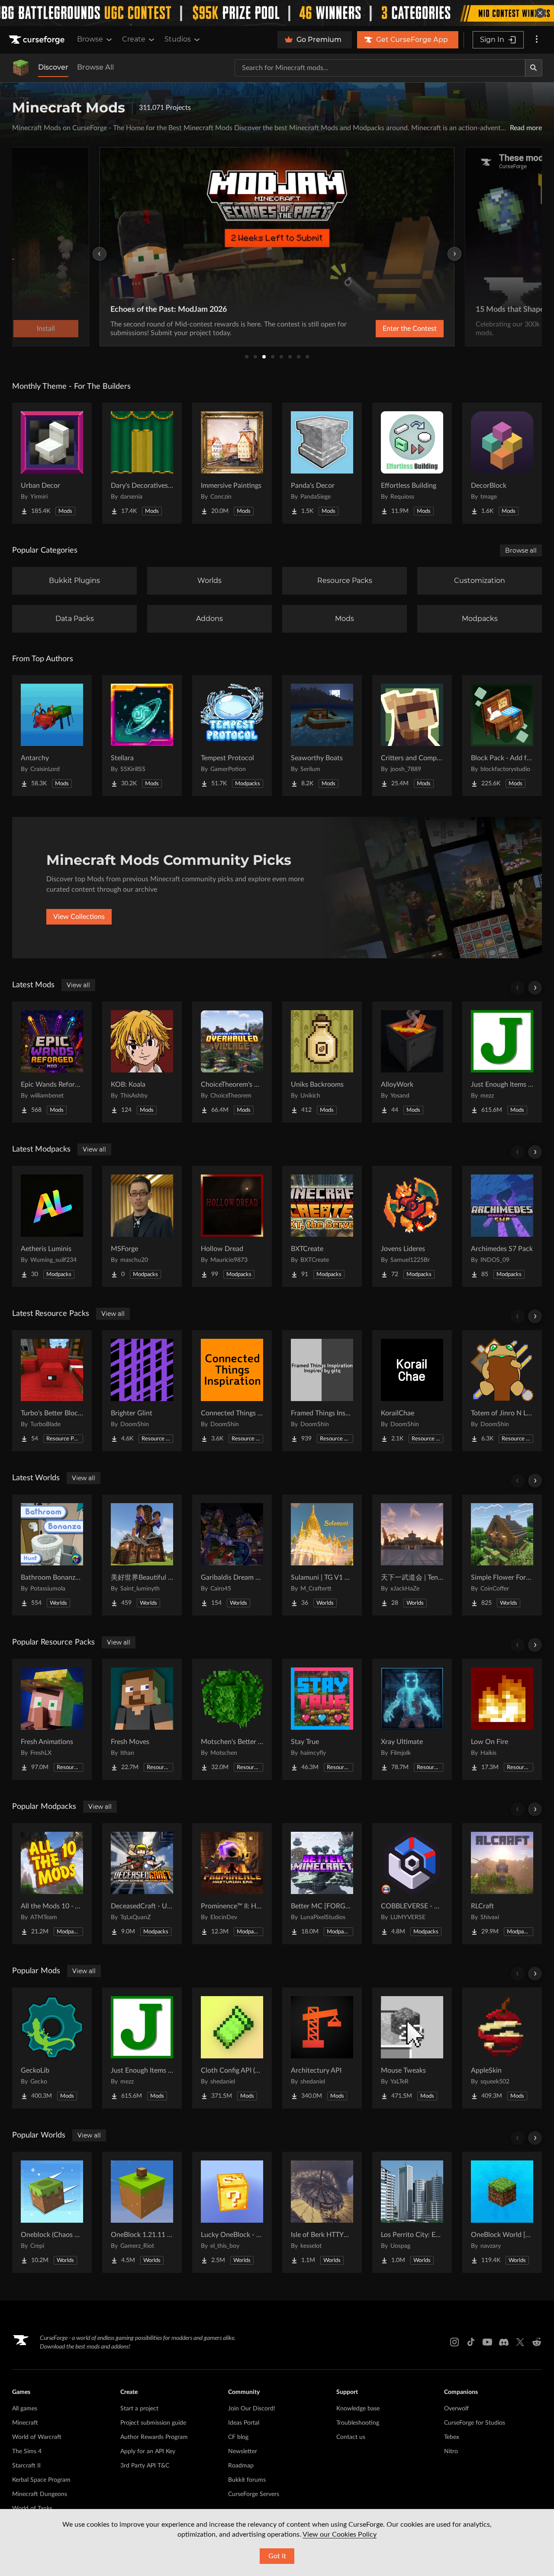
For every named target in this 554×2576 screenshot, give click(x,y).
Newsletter (243, 2451)
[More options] (537, 40)
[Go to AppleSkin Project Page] (502, 2048)
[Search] (534, 68)
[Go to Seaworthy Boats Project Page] (322, 736)
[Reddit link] (537, 2342)
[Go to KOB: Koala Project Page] (142, 1062)
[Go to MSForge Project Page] (142, 1226)
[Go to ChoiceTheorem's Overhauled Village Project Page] (232, 1062)
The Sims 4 (27, 2451)
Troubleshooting (358, 2423)
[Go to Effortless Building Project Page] (412, 463)
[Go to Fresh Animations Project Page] (52, 1719)
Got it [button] (277, 2556)
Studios (178, 39)
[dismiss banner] (540, 13)
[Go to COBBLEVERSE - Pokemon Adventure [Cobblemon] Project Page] (412, 1884)
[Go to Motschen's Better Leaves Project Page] (232, 1719)
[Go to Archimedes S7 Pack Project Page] (502, 1226)
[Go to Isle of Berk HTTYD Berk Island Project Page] (322, 2212)
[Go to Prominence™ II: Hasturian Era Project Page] (232, 1884)
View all (78, 985)
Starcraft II (26, 2466)
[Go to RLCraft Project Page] (502, 1884)
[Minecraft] (21, 68)
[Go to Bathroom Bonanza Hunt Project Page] (52, 1555)
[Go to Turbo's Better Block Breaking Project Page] (52, 1391)
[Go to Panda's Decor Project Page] (322, 463)
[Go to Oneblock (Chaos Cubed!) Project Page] (52, 2212)
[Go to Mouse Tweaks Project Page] (412, 2048)
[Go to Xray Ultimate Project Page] (412, 1719)
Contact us (351, 2437)
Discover (53, 67)
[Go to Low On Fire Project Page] (502, 1719)
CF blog (238, 2437)
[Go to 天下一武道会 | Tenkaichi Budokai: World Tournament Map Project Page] (412, 1555)
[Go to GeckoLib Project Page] (52, 2048)
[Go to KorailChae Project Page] (412, 1391)
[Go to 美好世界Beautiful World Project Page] (142, 1555)
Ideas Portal (244, 2423)
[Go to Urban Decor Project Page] (52, 463)
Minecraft (25, 2423)
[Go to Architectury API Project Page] (322, 2048)
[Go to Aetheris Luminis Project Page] (52, 1226)
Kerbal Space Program (41, 2480)
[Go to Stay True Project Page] (322, 1719)
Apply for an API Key (148, 2451)
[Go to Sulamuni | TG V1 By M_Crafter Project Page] (322, 1555)
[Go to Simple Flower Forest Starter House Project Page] (502, 1555)
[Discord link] (504, 2342)
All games (25, 2409)
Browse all (521, 550)
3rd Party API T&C (145, 2466)
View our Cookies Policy (340, 2534)
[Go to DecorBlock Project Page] (502, 463)
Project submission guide (153, 2423)
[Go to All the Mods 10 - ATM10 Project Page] (52, 1884)
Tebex (452, 2437)
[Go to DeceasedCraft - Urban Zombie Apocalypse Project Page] (142, 1884)
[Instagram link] (454, 2342)
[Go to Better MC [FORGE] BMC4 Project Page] (322, 1884)
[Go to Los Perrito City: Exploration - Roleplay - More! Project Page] (412, 2212)
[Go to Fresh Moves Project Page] (142, 1719)
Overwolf (456, 2409)
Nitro (451, 2451)
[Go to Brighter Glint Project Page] (142, 1391)
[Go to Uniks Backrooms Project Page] (322, 1062)
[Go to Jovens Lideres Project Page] (412, 1226)
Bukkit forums (247, 2480)
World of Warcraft (37, 2437)
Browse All (95, 67)
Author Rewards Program (154, 2437)
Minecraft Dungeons (40, 2494)
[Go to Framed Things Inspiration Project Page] (322, 1391)
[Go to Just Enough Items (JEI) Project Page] (502, 1062)
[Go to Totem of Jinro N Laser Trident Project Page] (502, 1391)
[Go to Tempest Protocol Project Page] (232, 736)
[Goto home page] (38, 40)
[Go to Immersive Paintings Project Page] (232, 463)
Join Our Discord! (252, 2409)
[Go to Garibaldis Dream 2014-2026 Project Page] (232, 1555)
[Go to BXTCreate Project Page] (322, 1226)
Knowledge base (358, 2409)
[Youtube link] (487, 2342)
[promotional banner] (277, 13)
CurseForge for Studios (475, 2423)
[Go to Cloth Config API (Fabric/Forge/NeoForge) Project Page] (232, 2048)
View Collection (387, 329)
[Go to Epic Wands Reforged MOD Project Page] (52, 1062)
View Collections (79, 917)
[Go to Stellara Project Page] (142, 736)
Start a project (139, 2409)
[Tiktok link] (471, 2342)
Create (134, 39)
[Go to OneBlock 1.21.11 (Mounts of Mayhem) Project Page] (142, 2212)
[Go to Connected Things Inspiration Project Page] (232, 1391)
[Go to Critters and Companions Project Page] (412, 736)
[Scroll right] (535, 988)
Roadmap (241, 2466)
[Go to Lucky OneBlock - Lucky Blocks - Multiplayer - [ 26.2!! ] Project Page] (232, 2212)
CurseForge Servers (254, 2494)
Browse (90, 39)
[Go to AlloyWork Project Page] (412, 1062)
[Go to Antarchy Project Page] (52, 736)
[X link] (520, 2342)
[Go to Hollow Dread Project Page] (232, 1226)
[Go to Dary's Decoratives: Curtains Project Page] (142, 463)
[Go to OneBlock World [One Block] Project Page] (502, 2212)
